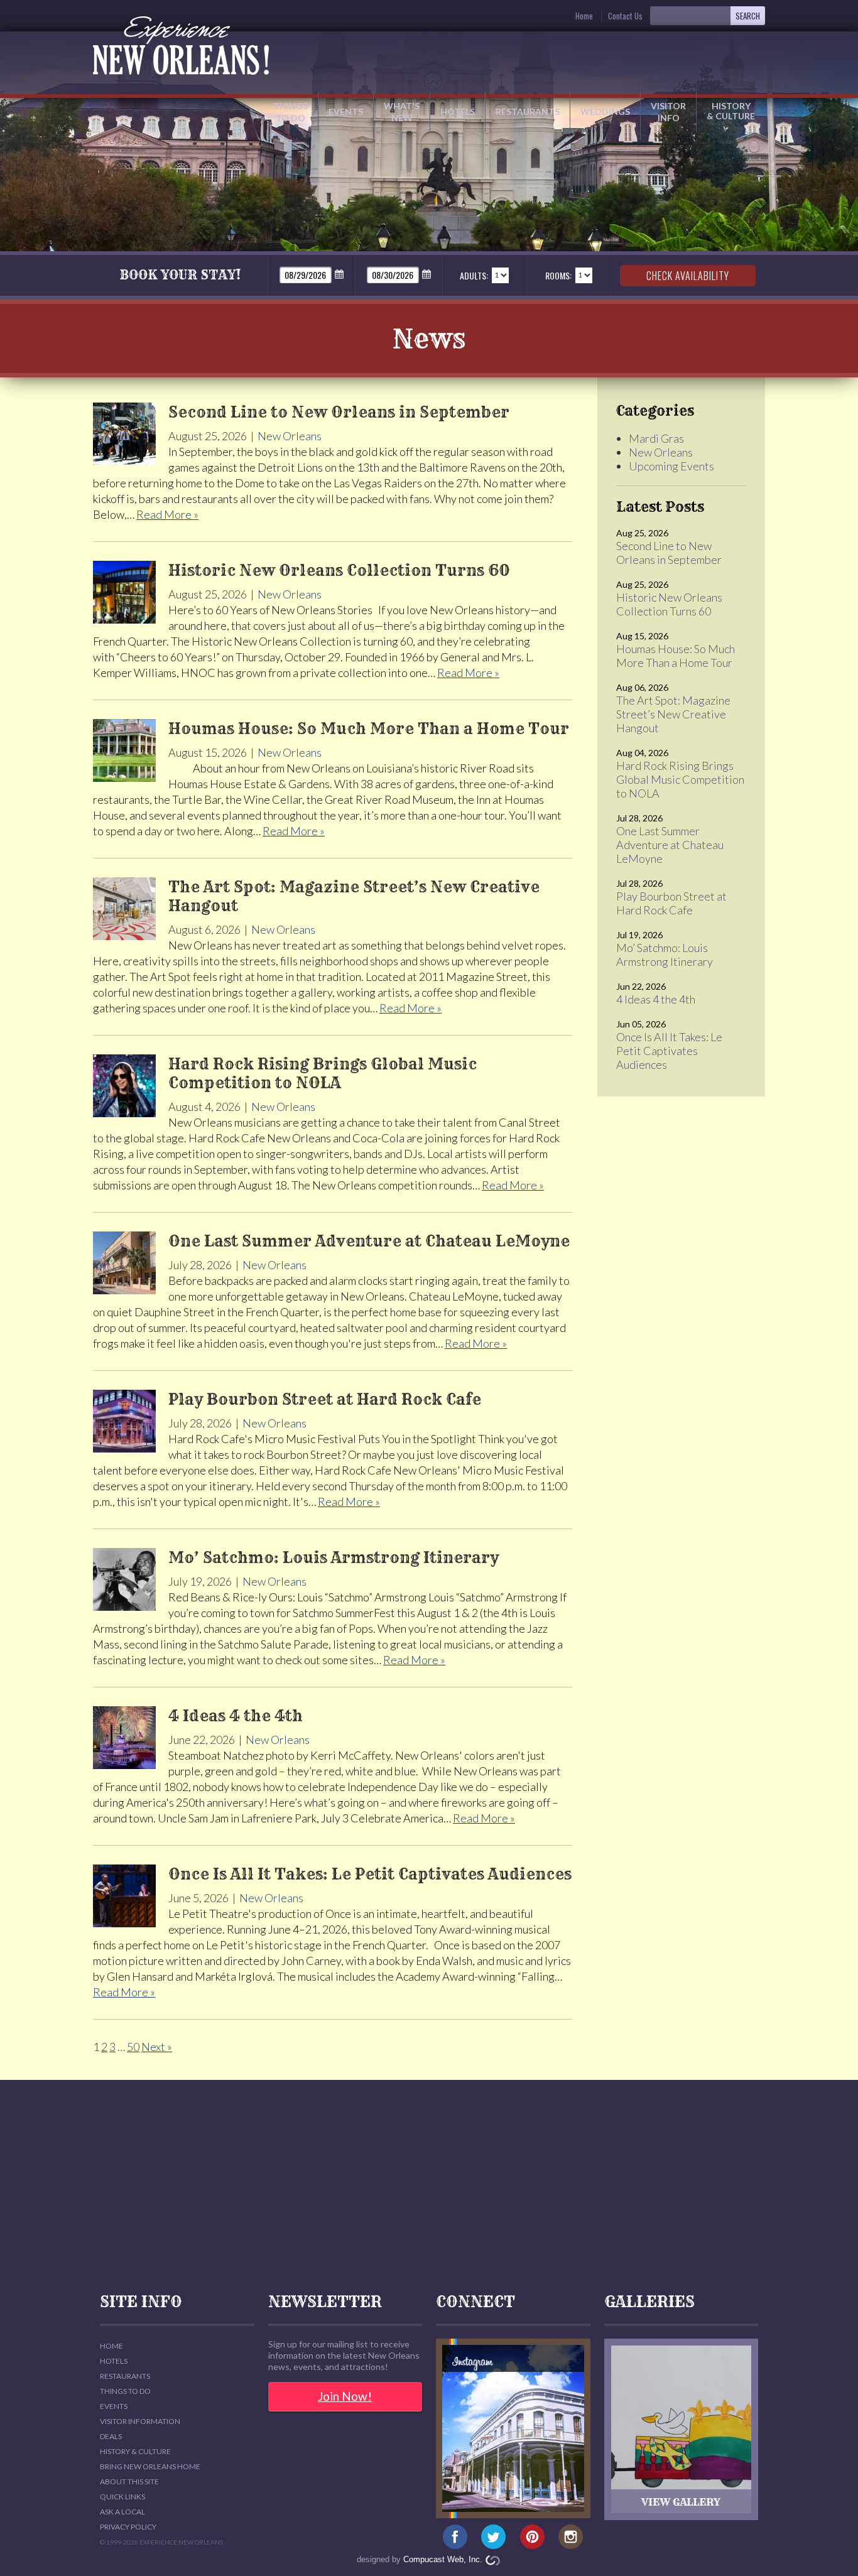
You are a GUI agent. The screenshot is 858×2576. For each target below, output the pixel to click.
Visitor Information (140, 2421)
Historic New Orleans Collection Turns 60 (669, 604)
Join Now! (345, 2396)
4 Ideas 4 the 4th (656, 999)
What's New (402, 112)
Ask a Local (122, 2512)
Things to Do (291, 112)
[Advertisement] (429, 2187)
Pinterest (532, 2537)
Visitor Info (668, 112)
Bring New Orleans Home (150, 2466)
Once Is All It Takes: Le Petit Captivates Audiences (669, 1051)
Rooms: (558, 275)
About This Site (129, 2481)
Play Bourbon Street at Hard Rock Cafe (671, 903)
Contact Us (625, 16)
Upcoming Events (671, 466)
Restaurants (528, 111)
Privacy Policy (128, 2527)
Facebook (455, 2537)
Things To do (125, 2391)
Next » (157, 2047)
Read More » (167, 514)
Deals (111, 2436)
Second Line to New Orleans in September (669, 553)
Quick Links (122, 2497)
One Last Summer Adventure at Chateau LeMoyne (670, 845)
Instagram (571, 2537)
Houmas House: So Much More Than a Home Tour (676, 656)
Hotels (458, 111)
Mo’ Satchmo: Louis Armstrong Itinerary (665, 955)
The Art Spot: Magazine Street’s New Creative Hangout (673, 714)
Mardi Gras (656, 438)
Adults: (474, 275)
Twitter (493, 2537)
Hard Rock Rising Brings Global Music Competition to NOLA (680, 779)
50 (133, 2047)
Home (584, 16)
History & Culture (731, 111)
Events (346, 111)
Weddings (605, 111)
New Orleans (290, 436)
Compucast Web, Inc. (443, 2559)
